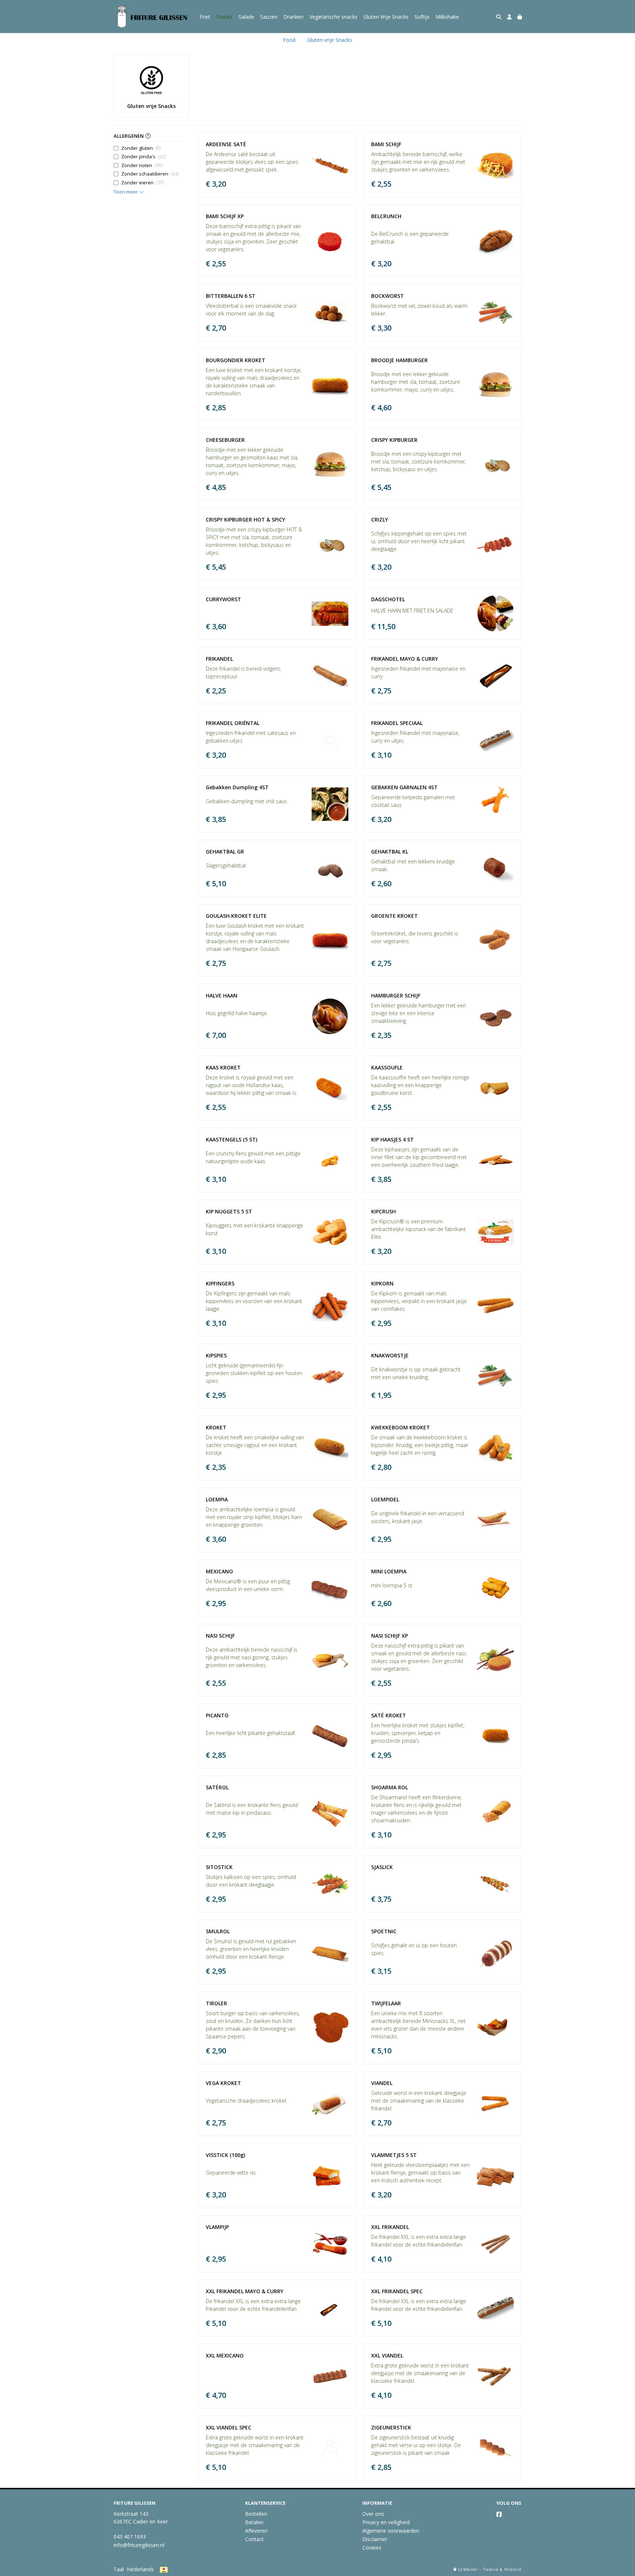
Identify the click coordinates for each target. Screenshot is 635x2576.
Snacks (224, 17)
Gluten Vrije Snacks (386, 17)
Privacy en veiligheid (386, 2522)
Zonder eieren (143, 183)
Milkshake (447, 17)
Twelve (491, 2570)
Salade (246, 17)
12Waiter (468, 2570)
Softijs (422, 17)
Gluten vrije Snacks (330, 40)
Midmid (513, 2570)
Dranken (293, 17)
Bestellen (256, 2514)
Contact (254, 2539)
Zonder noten (142, 165)
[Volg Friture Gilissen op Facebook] (499, 2514)
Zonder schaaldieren (150, 174)
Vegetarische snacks (333, 17)
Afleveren (256, 2531)
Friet (205, 17)
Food (289, 40)
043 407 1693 (130, 2537)
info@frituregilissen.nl (139, 2545)
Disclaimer (375, 2539)
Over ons (373, 2514)
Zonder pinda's (143, 156)
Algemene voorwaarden (391, 2531)
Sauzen (269, 17)
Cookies (372, 2548)
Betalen (254, 2522)
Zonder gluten (141, 148)
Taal (119, 2569)
